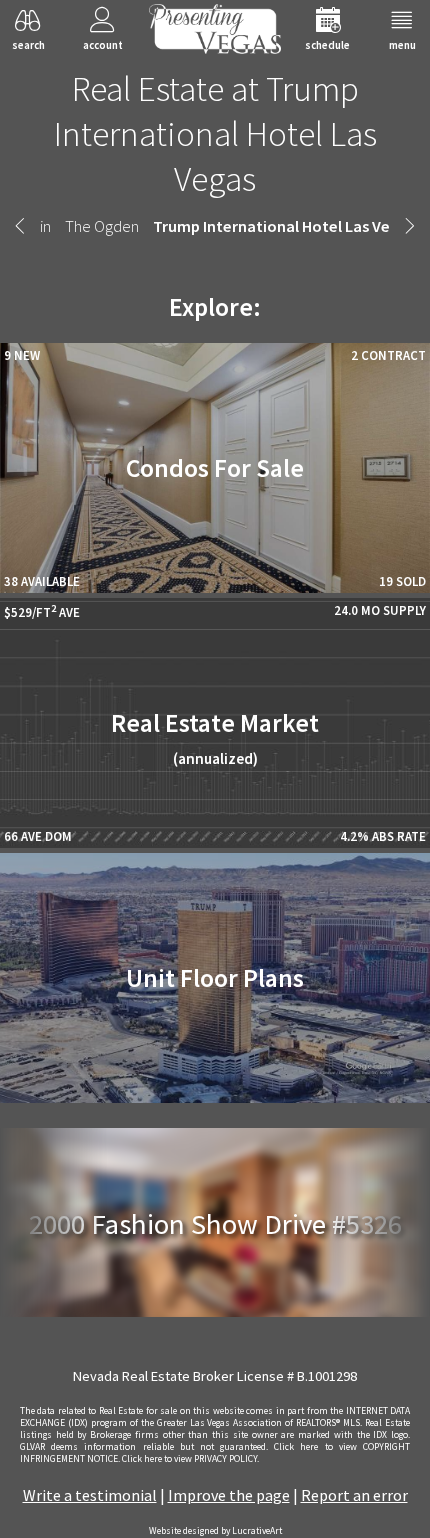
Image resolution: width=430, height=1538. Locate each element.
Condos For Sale (215, 468)
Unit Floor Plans (215, 978)
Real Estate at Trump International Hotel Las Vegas (215, 133)
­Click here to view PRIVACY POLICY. (190, 1459)
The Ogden (102, 226)
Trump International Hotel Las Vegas (284, 226)
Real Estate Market (215, 737)
